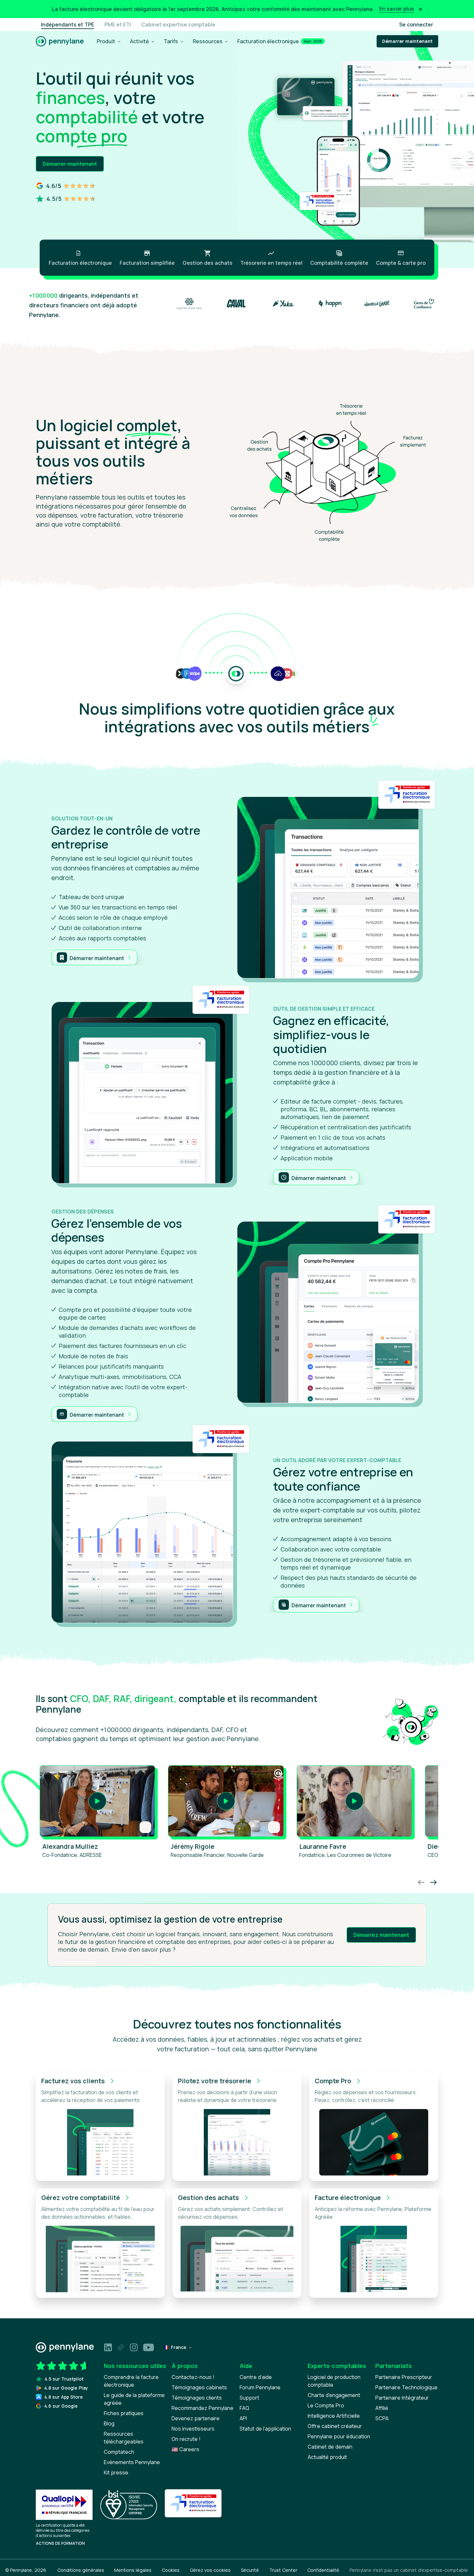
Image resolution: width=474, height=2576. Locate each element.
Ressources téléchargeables (124, 2438)
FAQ (244, 2408)
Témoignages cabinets (199, 2387)
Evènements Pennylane (132, 2462)
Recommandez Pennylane (202, 2408)
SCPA (382, 2418)
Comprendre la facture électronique (131, 2381)
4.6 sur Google (61, 2406)
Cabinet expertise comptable (178, 25)
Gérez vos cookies (210, 2570)
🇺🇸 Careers (185, 2449)
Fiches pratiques (124, 2413)
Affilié (382, 2408)
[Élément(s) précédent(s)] (421, 1881)
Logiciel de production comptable (334, 2381)
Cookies (171, 2570)
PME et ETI (118, 25)
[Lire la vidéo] (97, 1801)
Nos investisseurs (193, 2429)
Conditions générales (81, 2570)
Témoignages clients (197, 2398)
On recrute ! (186, 2439)
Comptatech (119, 2452)
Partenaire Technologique (406, 2387)
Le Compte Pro (326, 2405)
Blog (109, 2423)
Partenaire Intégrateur (402, 2398)
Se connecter (416, 25)
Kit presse (116, 2472)
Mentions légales (133, 2570)
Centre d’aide (256, 2377)
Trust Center (283, 2570)
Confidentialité (323, 2570)
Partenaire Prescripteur (404, 2377)
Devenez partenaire (196, 2418)
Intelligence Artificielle (334, 2416)
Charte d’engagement (334, 2395)
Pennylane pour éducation (339, 2436)
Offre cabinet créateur (335, 2426)
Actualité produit (327, 2457)
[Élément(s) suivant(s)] (433, 1881)
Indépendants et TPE (68, 25)
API (243, 2418)
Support (249, 2398)
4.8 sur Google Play (66, 2388)
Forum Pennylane (260, 2387)
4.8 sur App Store (64, 2397)
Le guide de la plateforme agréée (134, 2399)
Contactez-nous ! (193, 2377)
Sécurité (250, 2570)
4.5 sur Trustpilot (64, 2379)
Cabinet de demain (330, 2447)
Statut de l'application (265, 2429)
